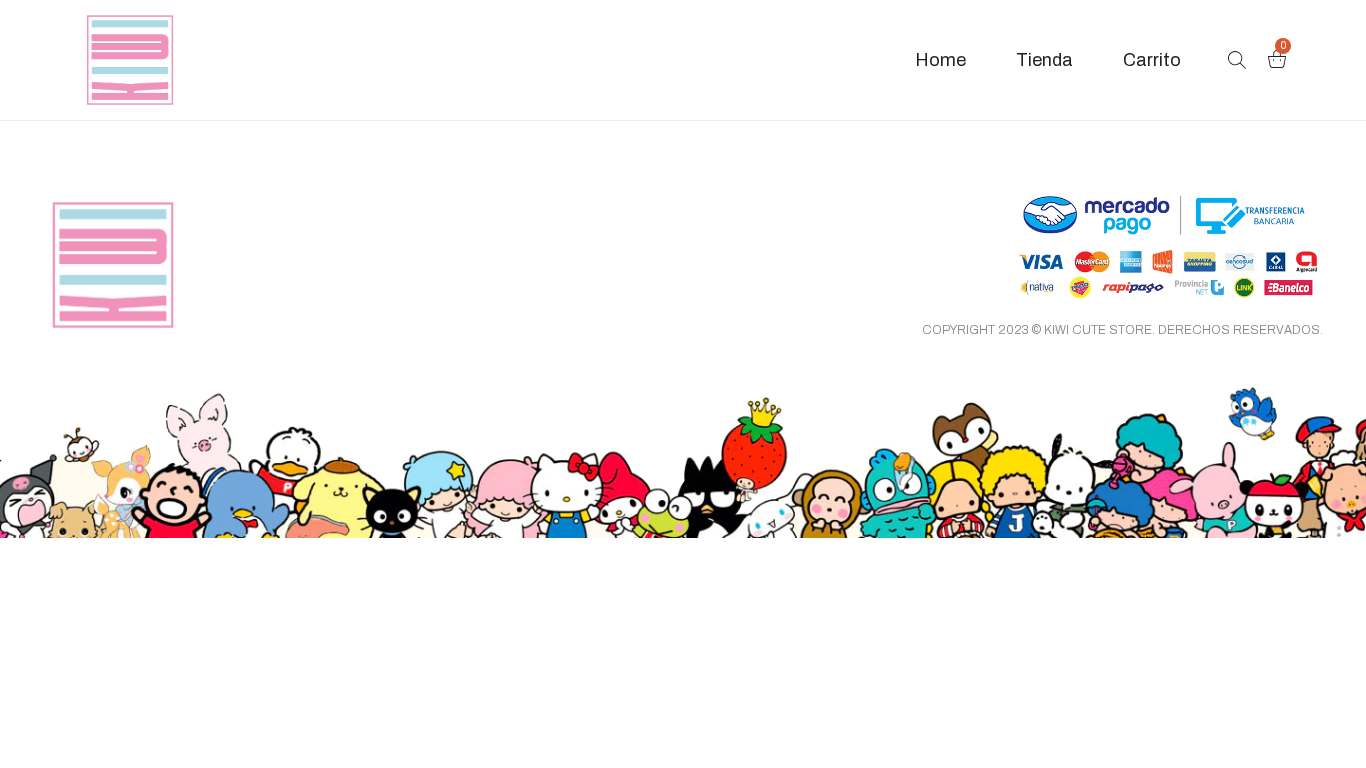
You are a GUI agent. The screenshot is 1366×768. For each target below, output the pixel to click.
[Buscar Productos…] (1237, 60)
